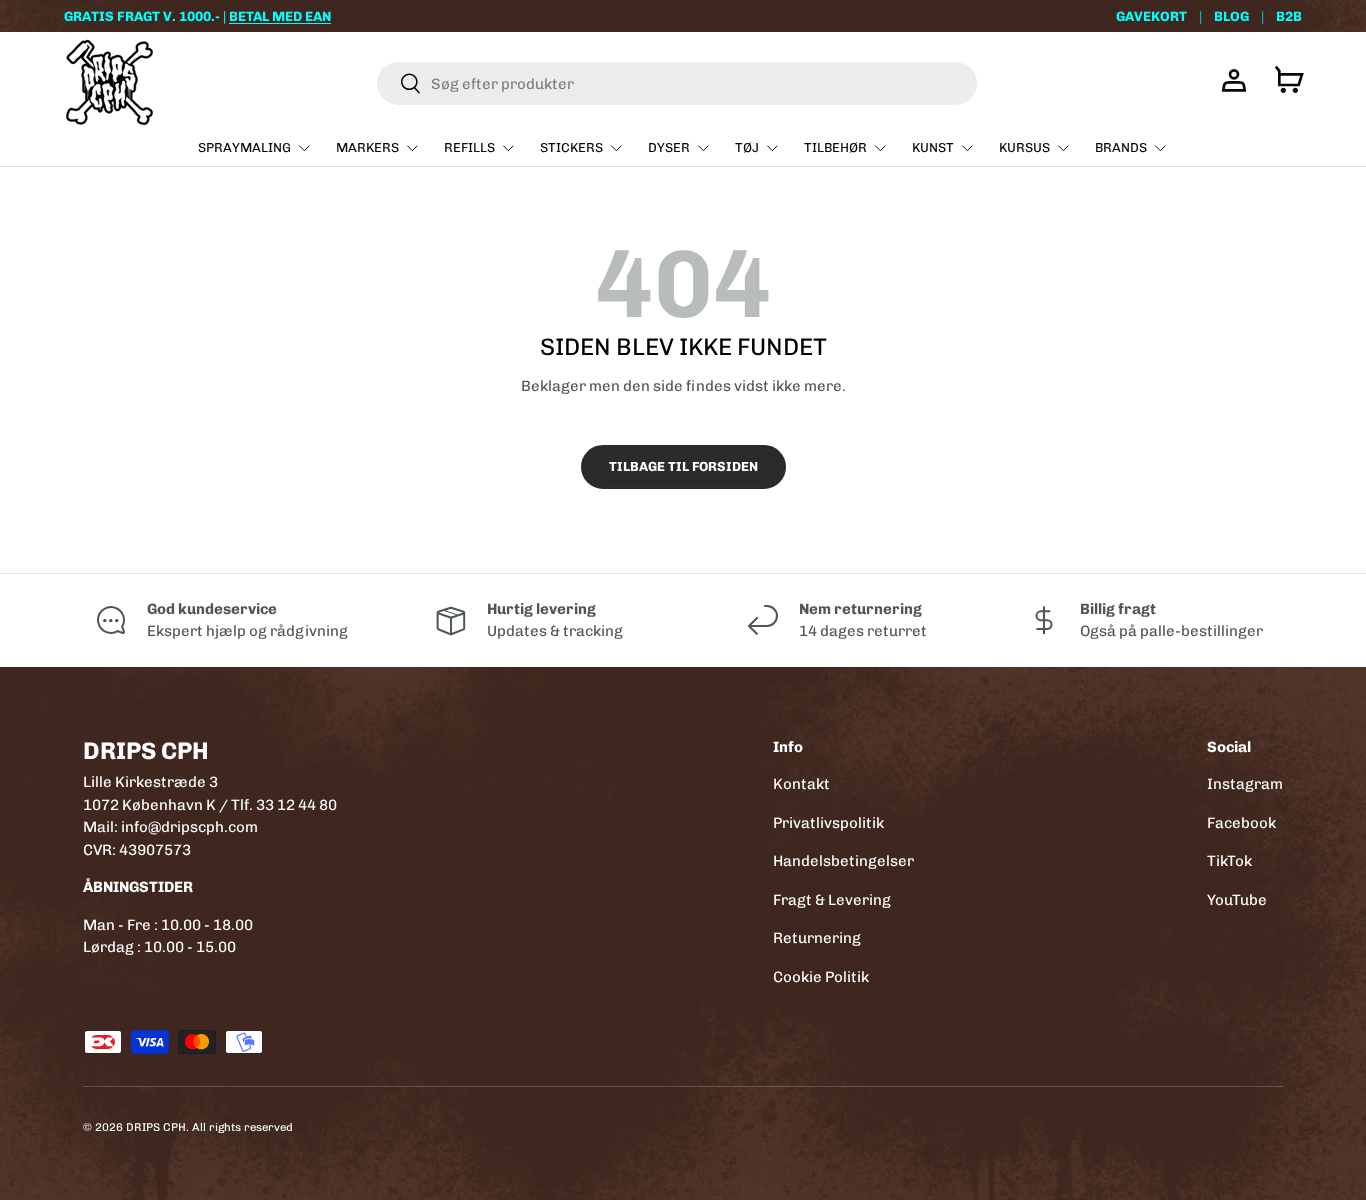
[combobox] (677, 83)
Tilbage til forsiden (683, 466)
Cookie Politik (821, 977)
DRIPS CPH (156, 1127)
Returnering (817, 938)
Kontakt (801, 784)
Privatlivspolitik (828, 823)
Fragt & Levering (832, 900)
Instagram (1245, 784)
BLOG (1231, 16)
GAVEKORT (1151, 16)
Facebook (1241, 823)
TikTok (1229, 861)
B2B (1289, 16)
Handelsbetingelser (843, 861)
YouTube (1237, 900)
